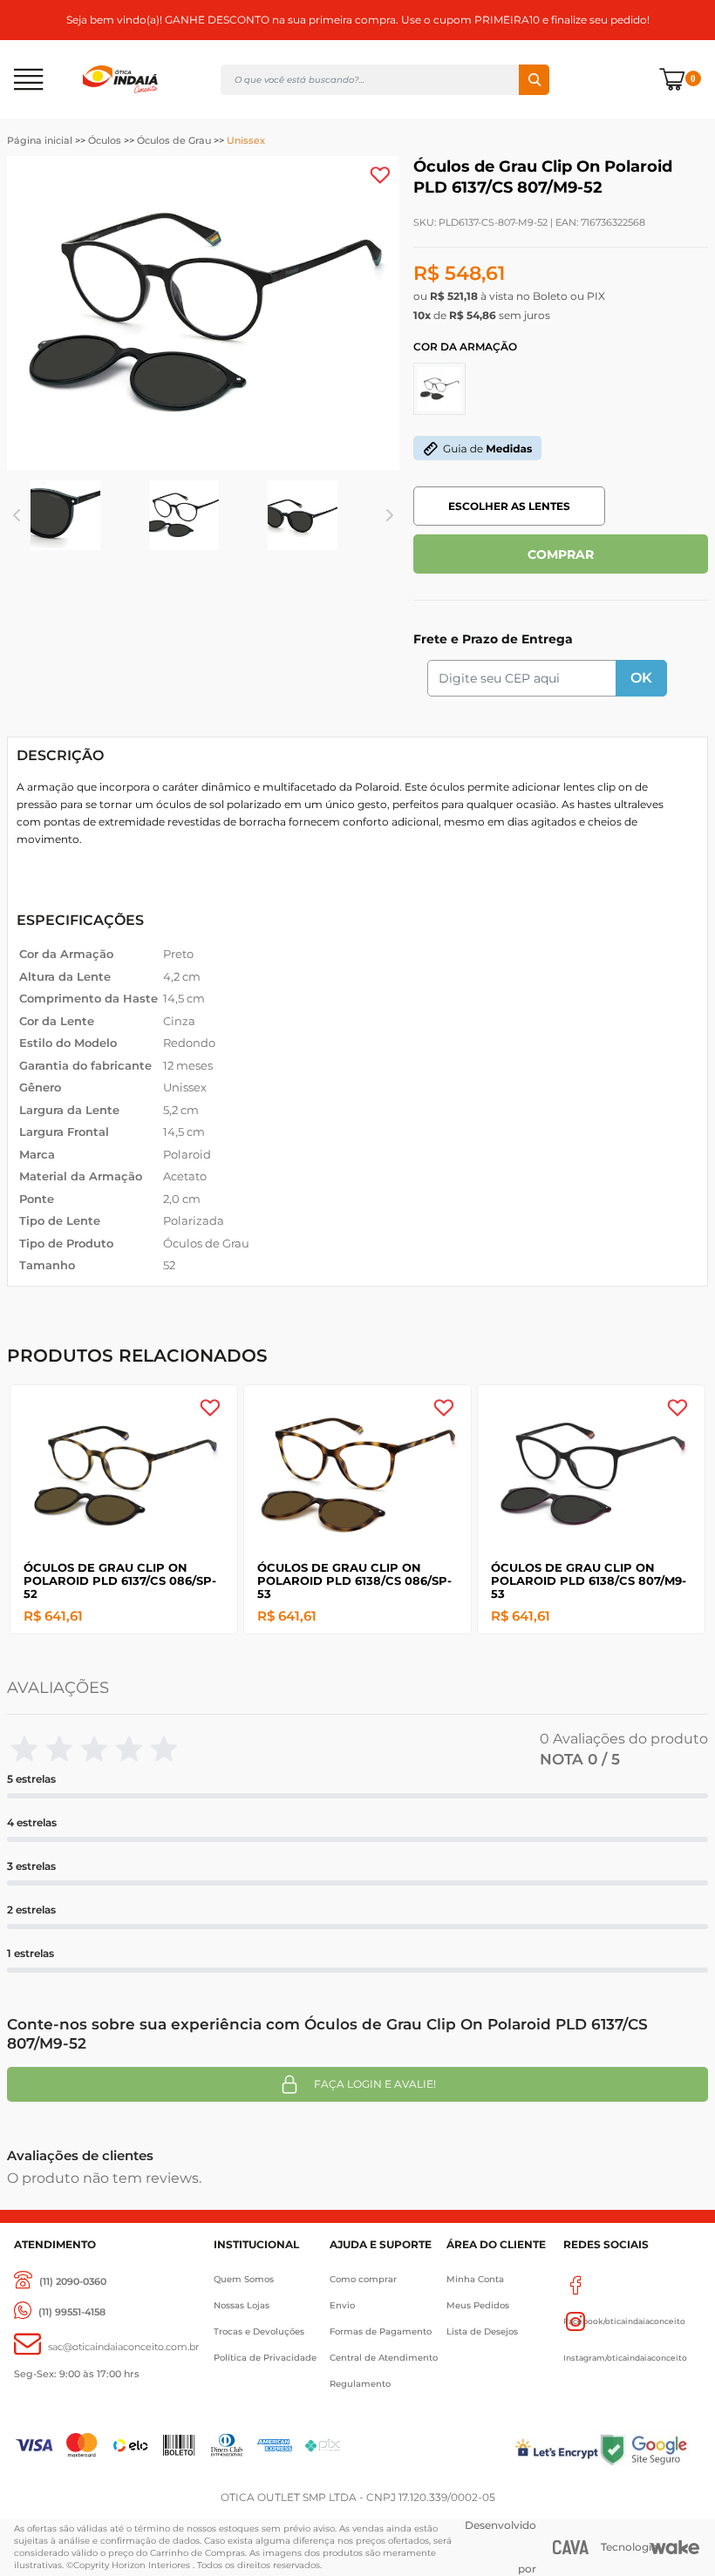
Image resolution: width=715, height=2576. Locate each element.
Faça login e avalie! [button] (375, 2084)
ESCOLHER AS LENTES (509, 506)
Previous (17, 515)
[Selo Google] (650, 2449)
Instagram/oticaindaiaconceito (632, 2321)
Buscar (534, 80)
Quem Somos (244, 2279)
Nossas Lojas (242, 2305)
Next (390, 515)
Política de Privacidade (265, 2358)
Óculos (105, 140)
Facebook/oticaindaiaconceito (632, 2285)
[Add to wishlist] (380, 175)
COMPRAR (561, 554)
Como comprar (363, 2279)
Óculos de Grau (174, 140)
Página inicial (40, 140)
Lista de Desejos (482, 2331)
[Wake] (675, 2547)
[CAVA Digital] (571, 2547)
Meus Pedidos (478, 2305)
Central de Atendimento (384, 2358)
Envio (342, 2305)
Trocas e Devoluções (259, 2331)
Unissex (246, 140)
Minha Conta (475, 2279)
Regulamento (360, 2384)
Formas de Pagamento (381, 2331)
